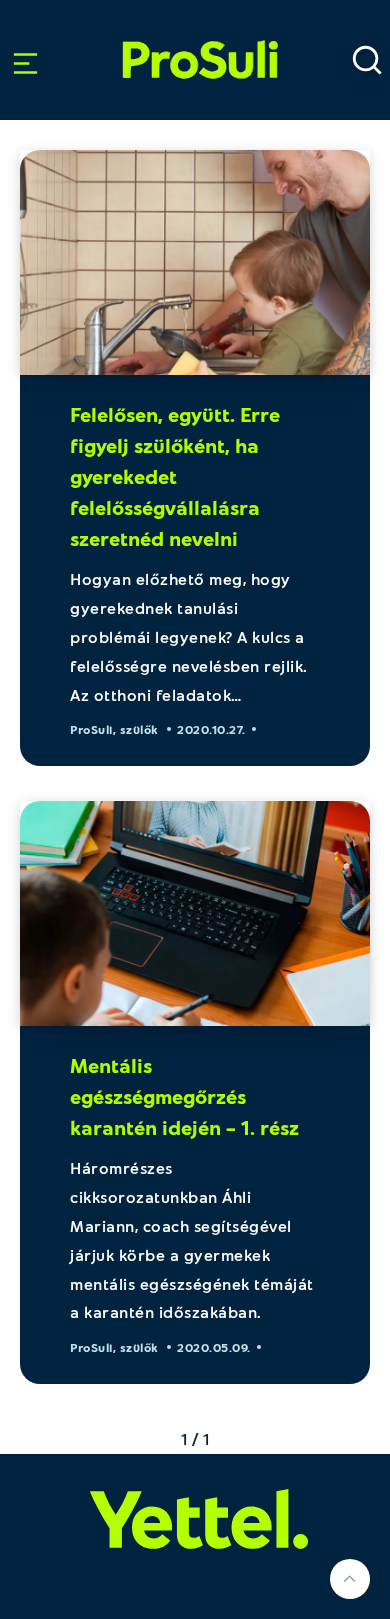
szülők (139, 729)
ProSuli (200, 33)
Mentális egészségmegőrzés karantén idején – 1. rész (184, 1096)
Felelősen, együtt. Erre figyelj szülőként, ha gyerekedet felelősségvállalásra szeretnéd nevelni (175, 476)
